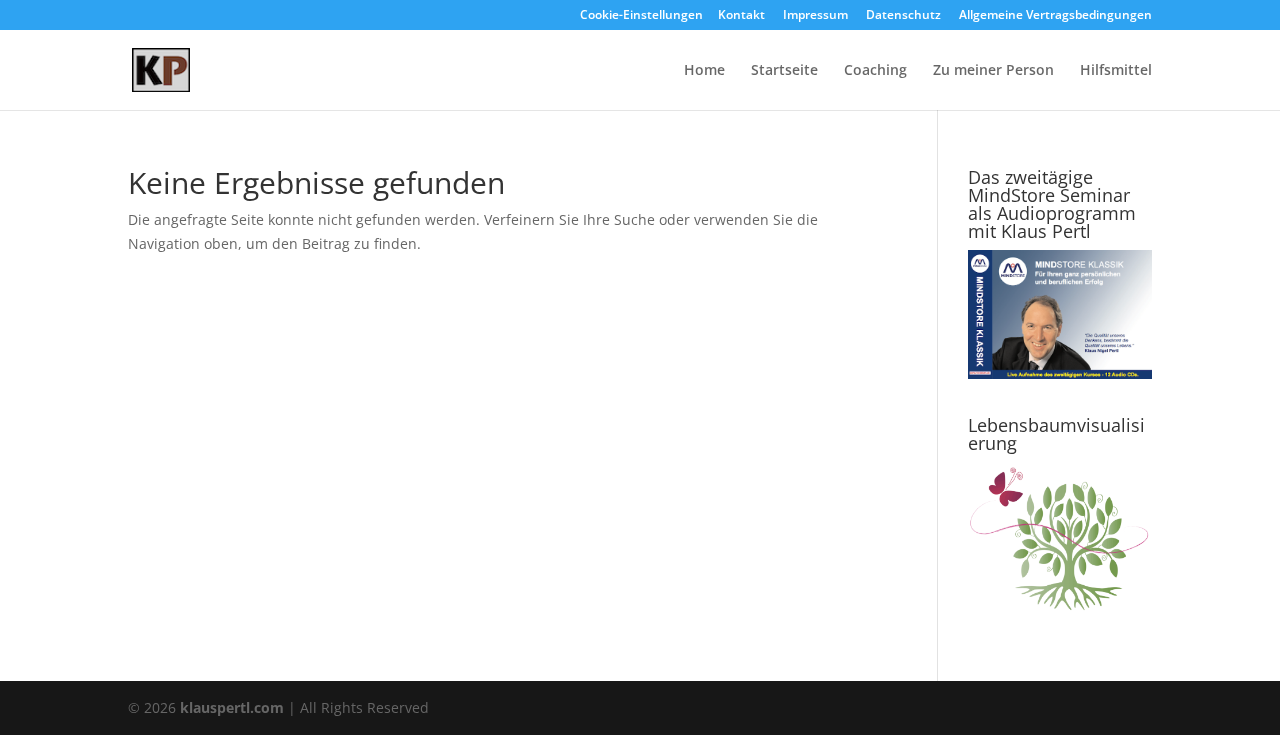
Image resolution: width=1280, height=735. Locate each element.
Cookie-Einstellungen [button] (641, 16)
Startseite (784, 71)
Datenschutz (903, 16)
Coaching (875, 71)
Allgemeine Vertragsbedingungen (1055, 16)
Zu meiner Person (993, 71)
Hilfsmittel (1116, 71)
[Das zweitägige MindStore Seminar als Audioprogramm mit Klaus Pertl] (1060, 373)
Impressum (815, 16)
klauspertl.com (234, 707)
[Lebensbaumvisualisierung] (1060, 610)
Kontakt (741, 16)
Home (704, 71)
